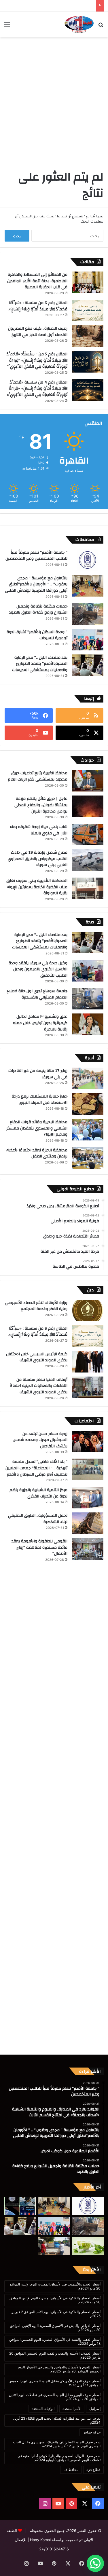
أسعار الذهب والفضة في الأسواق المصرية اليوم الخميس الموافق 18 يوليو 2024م (55, 2341)
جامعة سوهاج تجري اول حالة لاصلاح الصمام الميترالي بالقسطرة (37, 994)
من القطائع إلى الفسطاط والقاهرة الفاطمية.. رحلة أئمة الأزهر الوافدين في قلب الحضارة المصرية (37, 281)
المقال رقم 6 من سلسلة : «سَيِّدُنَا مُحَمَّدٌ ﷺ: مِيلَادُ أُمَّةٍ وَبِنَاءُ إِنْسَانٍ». (38, 306)
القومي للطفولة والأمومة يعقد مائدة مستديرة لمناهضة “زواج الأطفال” (39, 1547)
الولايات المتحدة (43, 2409)
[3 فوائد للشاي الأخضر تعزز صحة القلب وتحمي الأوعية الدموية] (88, 2246)
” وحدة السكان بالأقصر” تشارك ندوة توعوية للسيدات (37, 635)
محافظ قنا (71, 2470)
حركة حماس (92, 2432)
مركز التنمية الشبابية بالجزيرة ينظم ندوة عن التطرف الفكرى (38, 1493)
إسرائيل (95, 2409)
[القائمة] (7, 27)
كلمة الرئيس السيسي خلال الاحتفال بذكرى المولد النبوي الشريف (37, 1357)
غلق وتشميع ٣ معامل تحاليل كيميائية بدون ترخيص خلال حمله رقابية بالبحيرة (40, 1023)
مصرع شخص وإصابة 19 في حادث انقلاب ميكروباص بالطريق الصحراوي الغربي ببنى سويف (38, 859)
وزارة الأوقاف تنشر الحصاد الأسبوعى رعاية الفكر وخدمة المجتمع (36, 1306)
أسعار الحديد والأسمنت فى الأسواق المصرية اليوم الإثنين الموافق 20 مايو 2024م (55, 2286)
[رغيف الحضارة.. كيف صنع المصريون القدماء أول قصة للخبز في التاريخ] (88, 336)
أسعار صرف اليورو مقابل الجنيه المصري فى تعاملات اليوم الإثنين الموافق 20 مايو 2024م (55, 2397)
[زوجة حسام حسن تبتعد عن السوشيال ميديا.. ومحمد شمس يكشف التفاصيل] (88, 1441)
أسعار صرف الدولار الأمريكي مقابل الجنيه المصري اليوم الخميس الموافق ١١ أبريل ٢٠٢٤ (55, 2383)
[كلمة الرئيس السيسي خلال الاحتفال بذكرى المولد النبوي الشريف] (88, 1362)
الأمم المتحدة (72, 2409)
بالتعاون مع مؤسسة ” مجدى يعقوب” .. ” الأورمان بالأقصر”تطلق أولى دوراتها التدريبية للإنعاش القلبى (36, 584)
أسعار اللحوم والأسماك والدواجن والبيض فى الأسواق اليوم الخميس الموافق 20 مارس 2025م (59, 2369)
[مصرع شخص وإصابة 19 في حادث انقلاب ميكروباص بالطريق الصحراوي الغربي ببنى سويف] (88, 860)
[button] (95, 2563)
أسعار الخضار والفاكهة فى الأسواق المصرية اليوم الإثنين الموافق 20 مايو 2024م (55, 2300)
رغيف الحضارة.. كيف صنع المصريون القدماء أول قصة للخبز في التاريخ (38, 332)
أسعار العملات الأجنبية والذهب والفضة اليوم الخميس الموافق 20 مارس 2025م (55, 2355)
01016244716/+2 (54, 2549)
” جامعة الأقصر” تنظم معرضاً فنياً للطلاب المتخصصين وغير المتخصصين (36, 556)
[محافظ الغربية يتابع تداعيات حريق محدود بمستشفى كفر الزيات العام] (88, 781)
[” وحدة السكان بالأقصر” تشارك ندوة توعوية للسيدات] (88, 640)
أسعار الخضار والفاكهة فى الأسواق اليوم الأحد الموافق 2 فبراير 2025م (56, 2314)
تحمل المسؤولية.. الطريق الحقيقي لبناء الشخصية (38, 1519)
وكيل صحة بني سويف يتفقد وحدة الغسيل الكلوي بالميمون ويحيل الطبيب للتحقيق (38, 969)
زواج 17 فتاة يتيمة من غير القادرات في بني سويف (38, 1074)
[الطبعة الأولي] (79, 24)
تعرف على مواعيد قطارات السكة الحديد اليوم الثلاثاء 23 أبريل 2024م (57, 2420)
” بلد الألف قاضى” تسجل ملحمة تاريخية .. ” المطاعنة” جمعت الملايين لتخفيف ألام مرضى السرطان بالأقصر (36, 1468)
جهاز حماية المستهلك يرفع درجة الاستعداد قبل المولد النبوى (40, 1100)
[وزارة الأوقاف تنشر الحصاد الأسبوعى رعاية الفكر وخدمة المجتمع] (88, 1310)
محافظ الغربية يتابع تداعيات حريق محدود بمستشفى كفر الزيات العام (38, 776)
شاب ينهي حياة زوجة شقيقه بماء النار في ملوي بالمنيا (39, 830)
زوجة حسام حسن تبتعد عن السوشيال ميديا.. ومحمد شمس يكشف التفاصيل (40, 1440)
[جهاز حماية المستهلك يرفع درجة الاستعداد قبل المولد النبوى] (88, 1104)
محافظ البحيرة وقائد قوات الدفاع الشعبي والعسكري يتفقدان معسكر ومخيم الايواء (37, 1128)
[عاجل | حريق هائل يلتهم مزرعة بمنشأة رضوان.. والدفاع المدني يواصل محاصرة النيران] (88, 806)
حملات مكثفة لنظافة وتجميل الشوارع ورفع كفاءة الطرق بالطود (38, 610)
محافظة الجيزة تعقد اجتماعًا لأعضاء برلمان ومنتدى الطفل (37, 1153)
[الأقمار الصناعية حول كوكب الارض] (20, 2206)
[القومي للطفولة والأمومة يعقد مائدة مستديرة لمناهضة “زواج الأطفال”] (88, 1549)
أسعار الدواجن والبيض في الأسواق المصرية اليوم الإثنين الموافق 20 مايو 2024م (55, 2328)
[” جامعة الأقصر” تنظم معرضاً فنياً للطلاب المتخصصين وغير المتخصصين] (88, 560)
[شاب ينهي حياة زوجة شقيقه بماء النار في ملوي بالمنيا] (88, 835)
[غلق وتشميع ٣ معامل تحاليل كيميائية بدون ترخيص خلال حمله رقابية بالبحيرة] (88, 1024)
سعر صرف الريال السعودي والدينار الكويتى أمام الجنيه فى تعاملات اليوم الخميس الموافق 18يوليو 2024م (59, 2458)
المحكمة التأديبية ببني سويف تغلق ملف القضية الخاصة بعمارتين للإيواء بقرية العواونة (37, 887)
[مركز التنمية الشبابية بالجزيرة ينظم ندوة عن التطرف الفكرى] (88, 1498)
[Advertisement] (54, 97)
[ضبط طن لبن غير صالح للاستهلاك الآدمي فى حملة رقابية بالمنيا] (54, 2246)
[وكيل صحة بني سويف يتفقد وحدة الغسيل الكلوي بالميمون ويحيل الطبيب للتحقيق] (88, 971)
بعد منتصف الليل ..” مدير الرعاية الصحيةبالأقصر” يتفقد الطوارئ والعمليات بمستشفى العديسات (40, 664)
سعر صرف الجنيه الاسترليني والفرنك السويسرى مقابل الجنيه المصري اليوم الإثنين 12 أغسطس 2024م (57, 2444)
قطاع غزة (93, 2470)
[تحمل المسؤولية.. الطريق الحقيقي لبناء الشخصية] (88, 1523)
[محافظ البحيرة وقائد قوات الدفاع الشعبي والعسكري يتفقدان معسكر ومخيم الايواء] (88, 1130)
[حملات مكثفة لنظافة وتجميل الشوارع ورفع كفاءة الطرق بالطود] (88, 614)
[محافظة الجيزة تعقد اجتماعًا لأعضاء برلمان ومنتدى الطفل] (88, 1158)
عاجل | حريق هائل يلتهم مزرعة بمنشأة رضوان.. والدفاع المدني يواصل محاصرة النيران (41, 805)
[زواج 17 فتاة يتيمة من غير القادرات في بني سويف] (88, 1078)
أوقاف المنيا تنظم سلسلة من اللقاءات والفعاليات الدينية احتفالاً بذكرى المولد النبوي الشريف (39, 1386)
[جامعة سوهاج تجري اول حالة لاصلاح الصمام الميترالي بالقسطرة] (88, 999)
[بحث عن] (101, 27)
